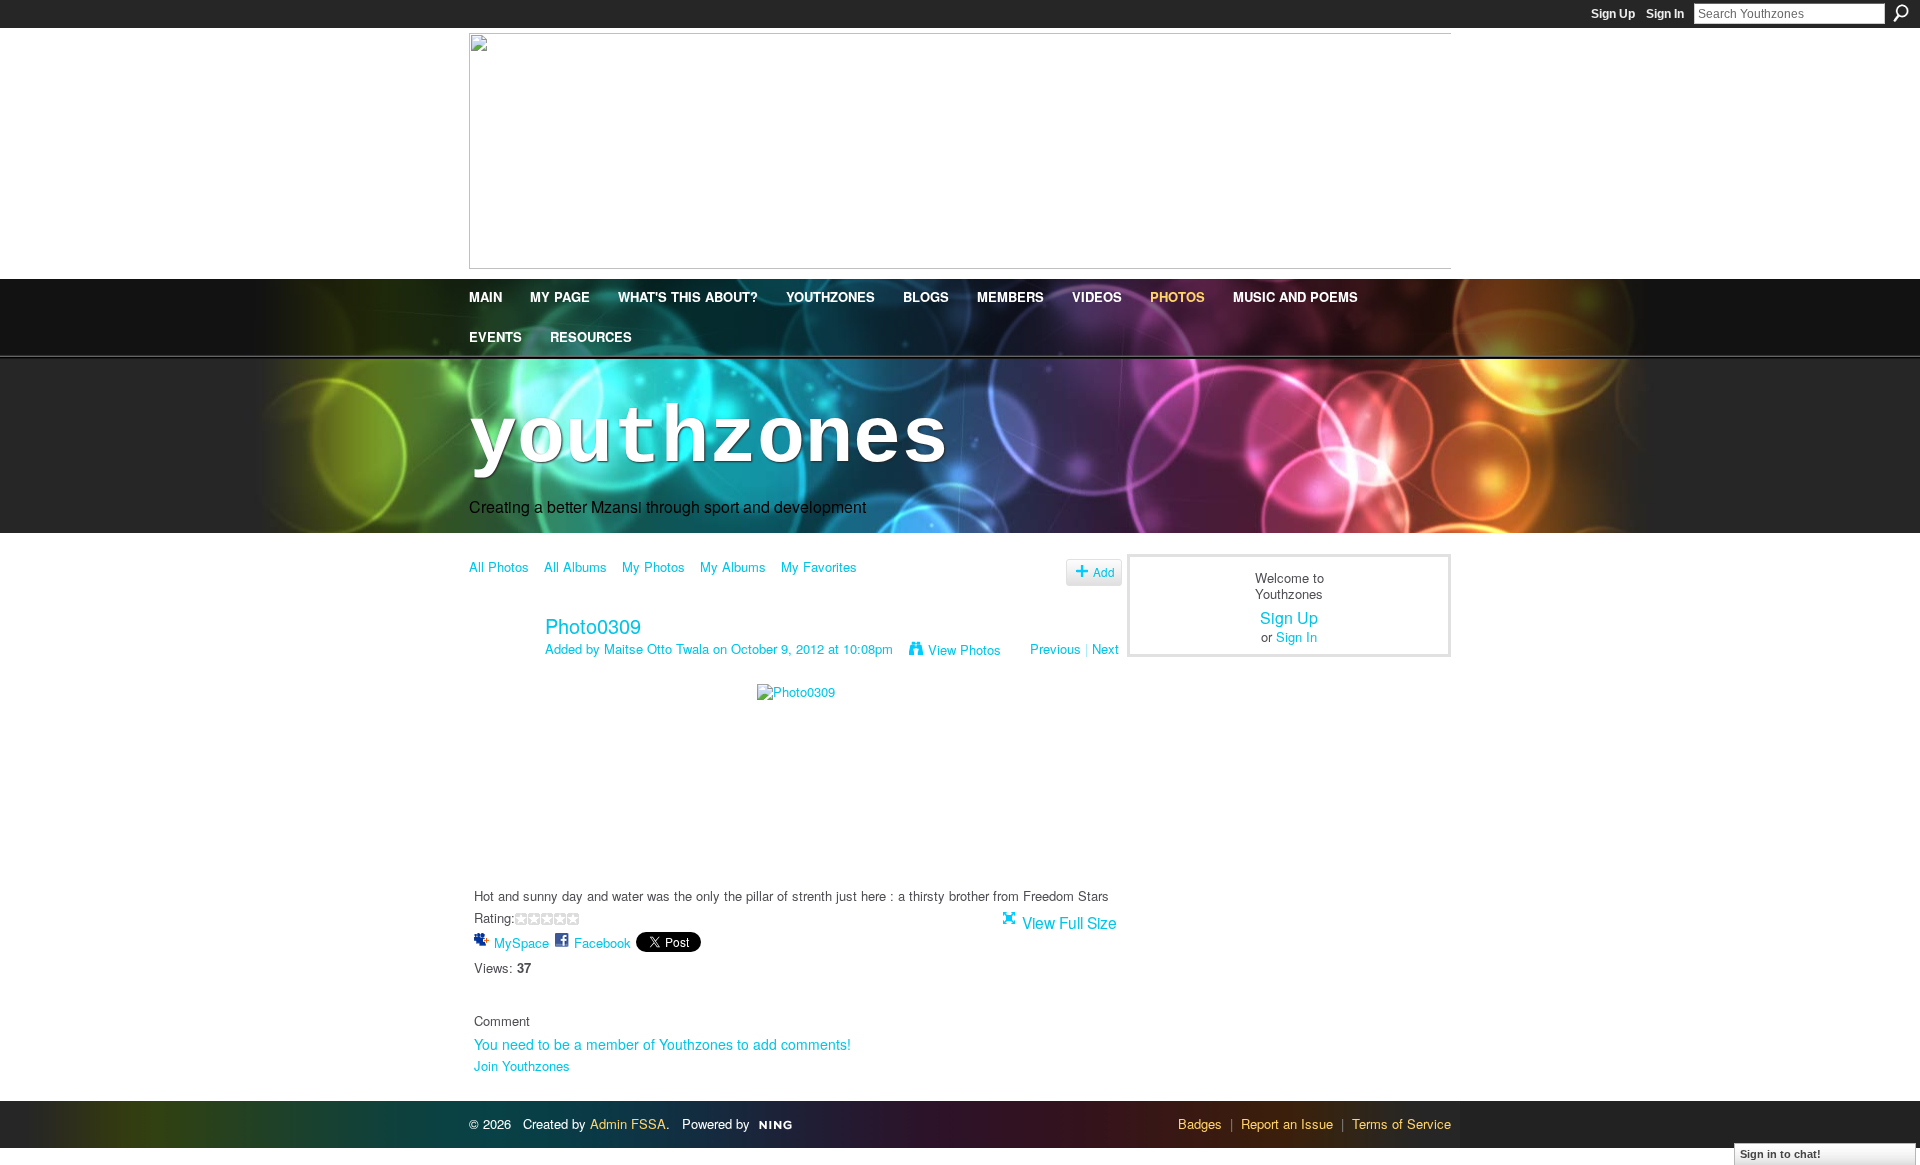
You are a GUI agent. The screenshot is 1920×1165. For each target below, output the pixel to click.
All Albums (575, 566)
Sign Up (1613, 14)
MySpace (521, 942)
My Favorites (819, 566)
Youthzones (709, 439)
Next (1105, 648)
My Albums (733, 566)
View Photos (964, 649)
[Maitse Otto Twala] (501, 668)
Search (1901, 13)
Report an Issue (1287, 1123)
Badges (1200, 1123)
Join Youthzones (522, 1065)
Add (1104, 572)
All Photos (499, 566)
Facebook (602, 942)
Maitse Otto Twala (656, 648)
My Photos (653, 566)
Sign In (1665, 14)
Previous (1055, 648)
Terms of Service (1401, 1123)
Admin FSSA (628, 1123)
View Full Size (1069, 922)
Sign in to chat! (1780, 1154)
